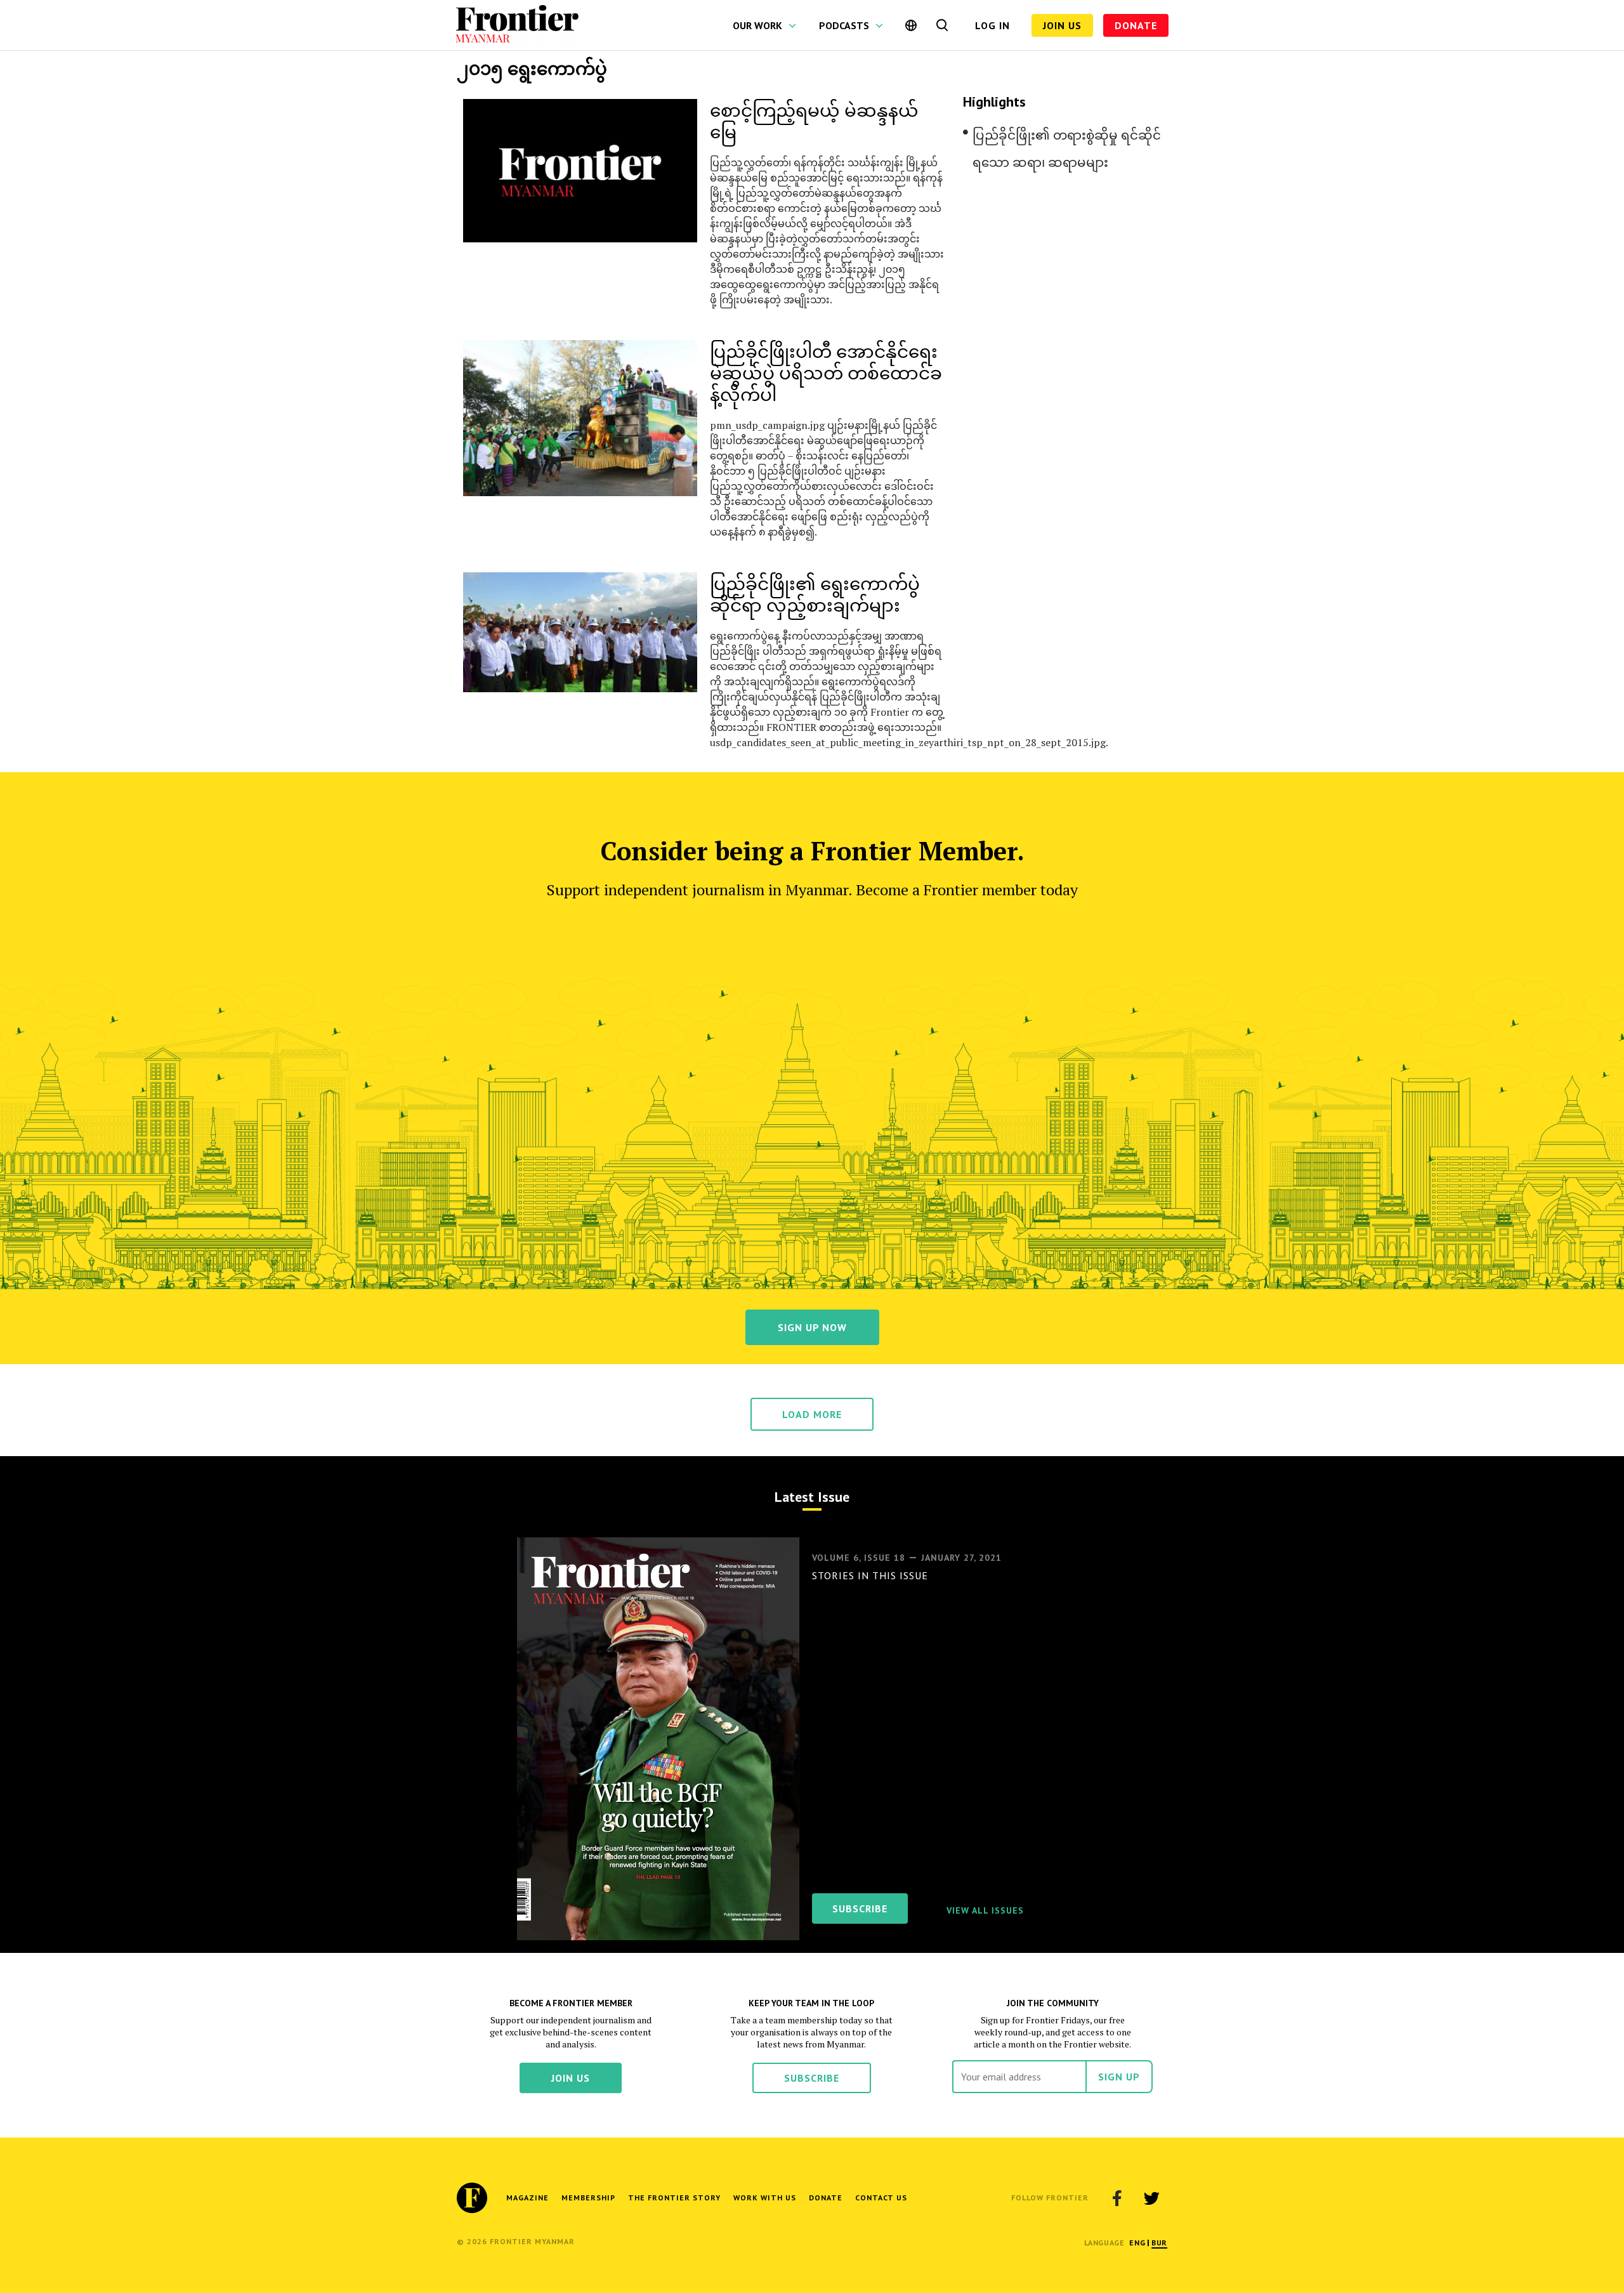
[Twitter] (1151, 2198)
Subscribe (812, 2078)
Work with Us (765, 2198)
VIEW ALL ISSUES (985, 1910)
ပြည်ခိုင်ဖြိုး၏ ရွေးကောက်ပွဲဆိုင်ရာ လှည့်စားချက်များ (815, 594)
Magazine (527, 2198)
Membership (588, 2198)
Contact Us (881, 2198)
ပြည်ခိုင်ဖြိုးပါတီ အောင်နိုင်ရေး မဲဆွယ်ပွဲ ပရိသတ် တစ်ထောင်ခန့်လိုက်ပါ (826, 372)
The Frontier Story (674, 2198)
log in (992, 25)
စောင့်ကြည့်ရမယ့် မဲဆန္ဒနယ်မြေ (814, 120)
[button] (1137, 2243)
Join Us (1062, 25)
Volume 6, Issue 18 (859, 1558)
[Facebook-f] (1117, 2198)
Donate (1136, 25)
